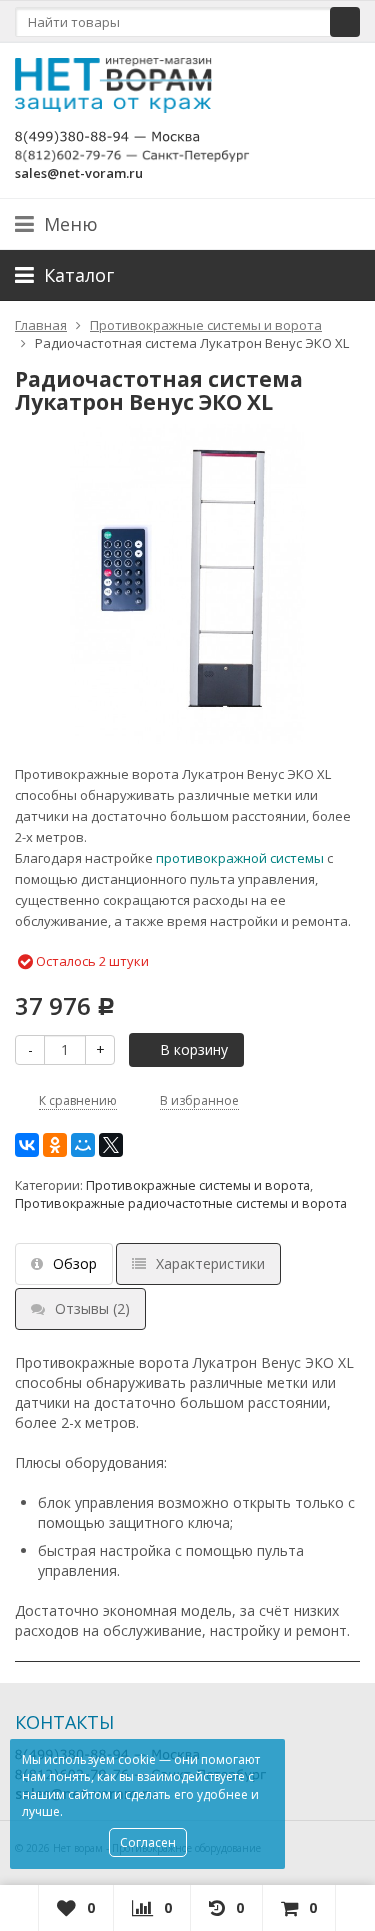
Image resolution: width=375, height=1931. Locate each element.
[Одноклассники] (55, 1145)
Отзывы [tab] (92, 1308)
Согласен (148, 1842)
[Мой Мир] (83, 1145)
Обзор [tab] (75, 1263)
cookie (137, 1759)
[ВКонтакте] (27, 1145)
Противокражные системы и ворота (198, 1185)
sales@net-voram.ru (79, 173)
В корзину (194, 1049)
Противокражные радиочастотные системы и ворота (181, 1203)
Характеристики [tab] (210, 1263)
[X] (111, 1145)
